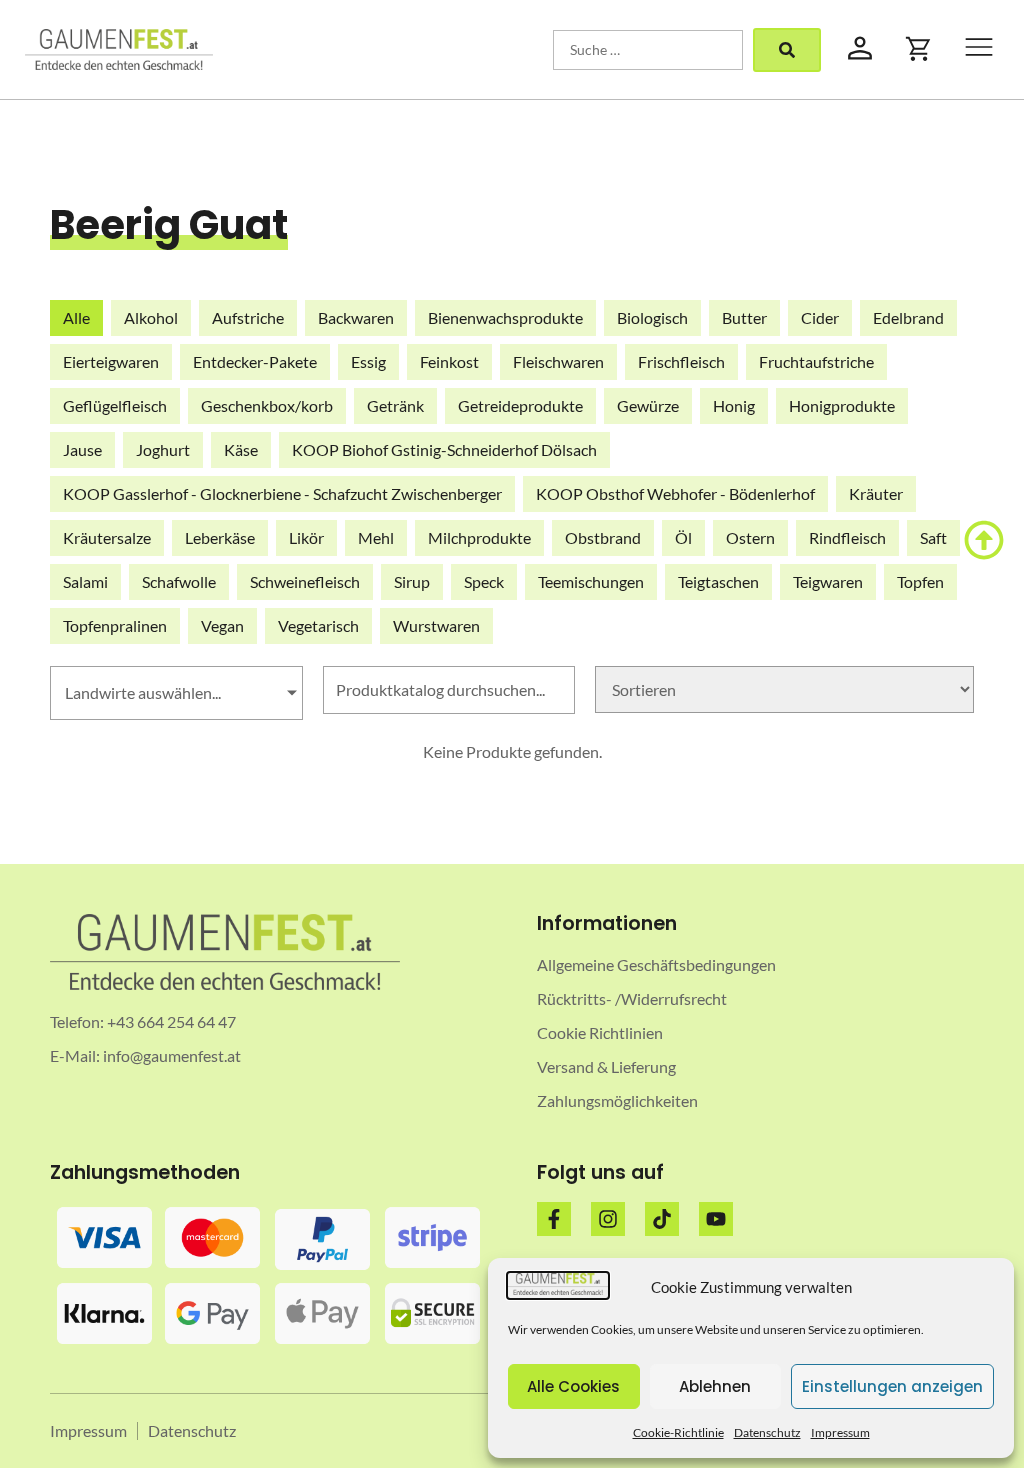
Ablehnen (715, 1386)
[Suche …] (648, 50)
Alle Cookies (573, 1386)
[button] (979, 49)
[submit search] (787, 50)
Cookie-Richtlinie (678, 1432)
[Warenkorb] (919, 49)
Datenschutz (767, 1432)
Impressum (840, 1432)
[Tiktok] (662, 1219)
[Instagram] (608, 1219)
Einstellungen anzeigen (892, 1386)
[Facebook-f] (554, 1219)
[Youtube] (716, 1219)
